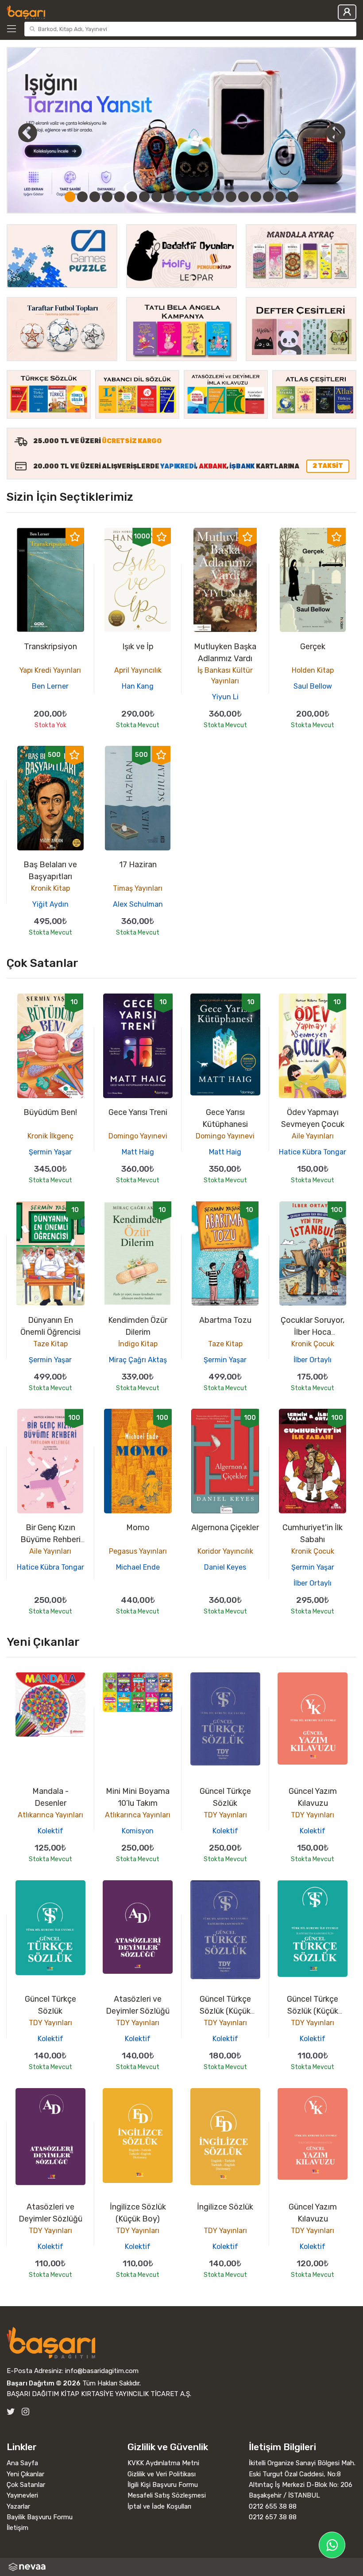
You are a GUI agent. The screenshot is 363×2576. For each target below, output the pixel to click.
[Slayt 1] (70, 197)
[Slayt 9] (169, 197)
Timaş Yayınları (138, 888)
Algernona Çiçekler (225, 1528)
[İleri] (336, 133)
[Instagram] (25, 2412)
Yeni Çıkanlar (25, 2474)
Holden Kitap (313, 670)
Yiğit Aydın (50, 904)
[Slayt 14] (231, 197)
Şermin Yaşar (50, 1152)
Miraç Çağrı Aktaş (138, 1360)
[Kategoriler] (14, 29)
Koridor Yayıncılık (225, 1551)
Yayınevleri (22, 2495)
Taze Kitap (50, 1344)
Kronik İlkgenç (50, 1136)
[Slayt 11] (194, 197)
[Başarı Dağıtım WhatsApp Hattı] (332, 2545)
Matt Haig (138, 1152)
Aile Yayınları (313, 1136)
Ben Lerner (50, 686)
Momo (138, 1528)
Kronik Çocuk (313, 1344)
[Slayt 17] (268, 197)
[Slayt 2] (82, 197)
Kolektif (50, 1831)
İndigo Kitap (138, 1344)
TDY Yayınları (225, 1815)
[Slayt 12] (206, 197)
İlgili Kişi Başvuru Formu (163, 2485)
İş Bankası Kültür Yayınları (225, 676)
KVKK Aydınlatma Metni (163, 2463)
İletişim (17, 2528)
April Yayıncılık (138, 670)
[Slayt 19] (293, 197)
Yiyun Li (225, 697)
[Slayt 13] (219, 197)
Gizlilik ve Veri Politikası (162, 2474)
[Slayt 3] (95, 197)
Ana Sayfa (22, 2463)
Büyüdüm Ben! (50, 1112)
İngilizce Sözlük (225, 2207)
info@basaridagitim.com (102, 2371)
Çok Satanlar (26, 2485)
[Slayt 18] (281, 197)
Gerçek (313, 647)
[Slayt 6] (132, 197)
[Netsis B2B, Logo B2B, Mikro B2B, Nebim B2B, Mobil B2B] (181, 2567)
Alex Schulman (138, 904)
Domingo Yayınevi (138, 1136)
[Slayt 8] (157, 197)
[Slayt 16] (256, 197)
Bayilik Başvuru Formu (40, 2517)
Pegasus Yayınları (138, 1551)
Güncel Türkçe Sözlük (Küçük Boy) (225, 2011)
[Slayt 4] (107, 197)
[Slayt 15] (243, 197)
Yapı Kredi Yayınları (50, 670)
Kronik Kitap (50, 888)
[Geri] (18, 133)
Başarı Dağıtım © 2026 (44, 2383)
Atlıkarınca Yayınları (50, 1815)
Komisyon (138, 1831)
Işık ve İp (138, 647)
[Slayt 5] (120, 197)
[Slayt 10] (181, 197)
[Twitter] (11, 2412)
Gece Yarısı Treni (138, 1112)
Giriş (347, 12)
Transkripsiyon (50, 647)
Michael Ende (138, 1567)
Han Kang (138, 686)
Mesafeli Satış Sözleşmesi (167, 2495)
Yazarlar (18, 2506)
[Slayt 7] (144, 197)
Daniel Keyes (225, 1567)
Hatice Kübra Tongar (313, 1152)
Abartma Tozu (225, 1320)
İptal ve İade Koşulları (159, 2506)
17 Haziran (138, 865)
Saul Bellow (313, 686)
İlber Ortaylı (313, 1360)
